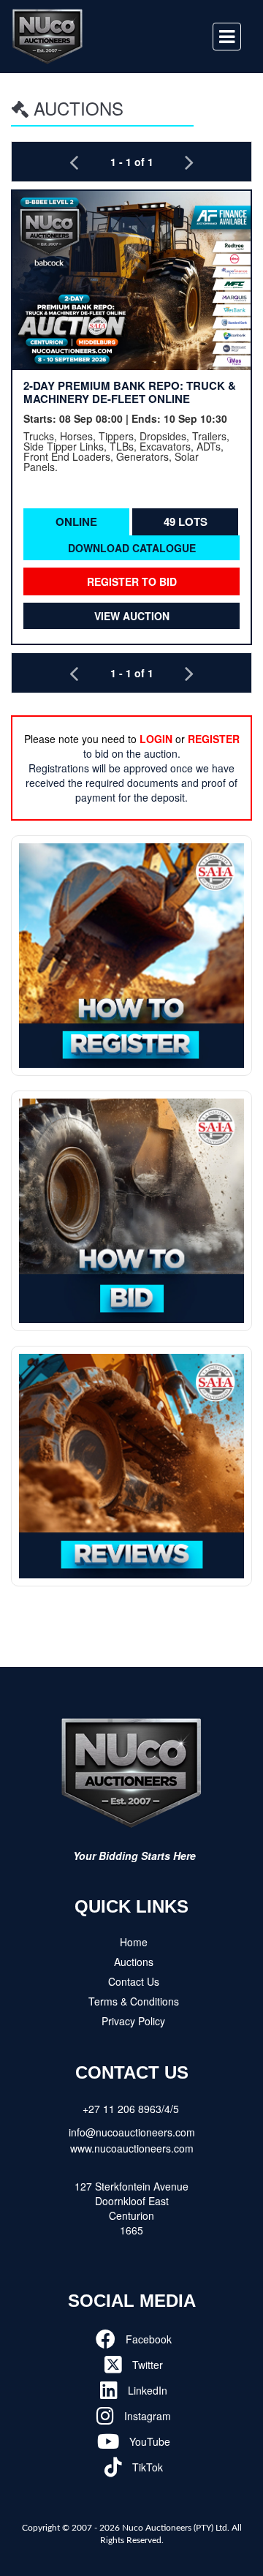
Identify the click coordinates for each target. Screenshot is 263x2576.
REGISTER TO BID (132, 581)
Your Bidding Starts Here (134, 1856)
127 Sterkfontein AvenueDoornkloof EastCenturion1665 (131, 2208)
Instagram (146, 2416)
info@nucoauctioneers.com (132, 2132)
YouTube (148, 2441)
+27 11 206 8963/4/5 (131, 2109)
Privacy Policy (133, 2021)
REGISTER (214, 739)
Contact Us (134, 1981)
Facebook (147, 2339)
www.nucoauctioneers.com (132, 2148)
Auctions (134, 1962)
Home (134, 1942)
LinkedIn (146, 2390)
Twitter (146, 2365)
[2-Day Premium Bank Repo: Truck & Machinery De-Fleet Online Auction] (131, 280)
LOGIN (156, 739)
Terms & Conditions (134, 2001)
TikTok (146, 2467)
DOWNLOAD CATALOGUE (132, 548)
